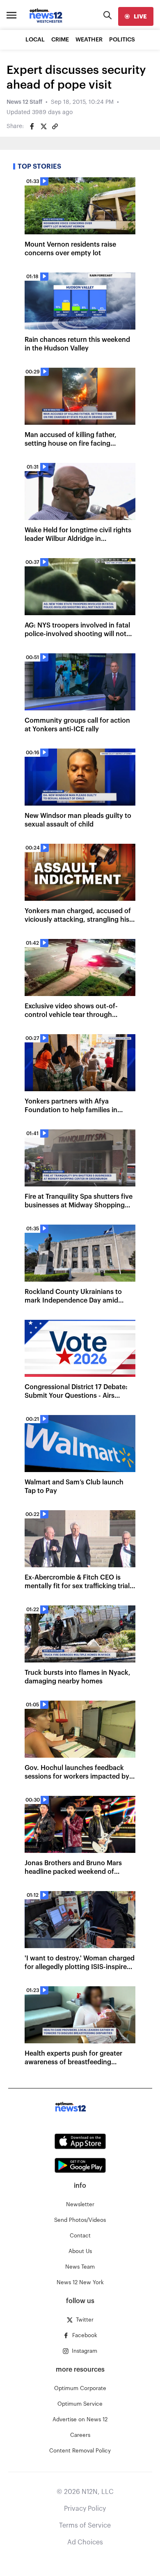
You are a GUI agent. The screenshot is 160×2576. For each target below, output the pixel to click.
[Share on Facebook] (32, 126)
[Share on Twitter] (43, 126)
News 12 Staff (24, 102)
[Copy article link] (55, 126)
